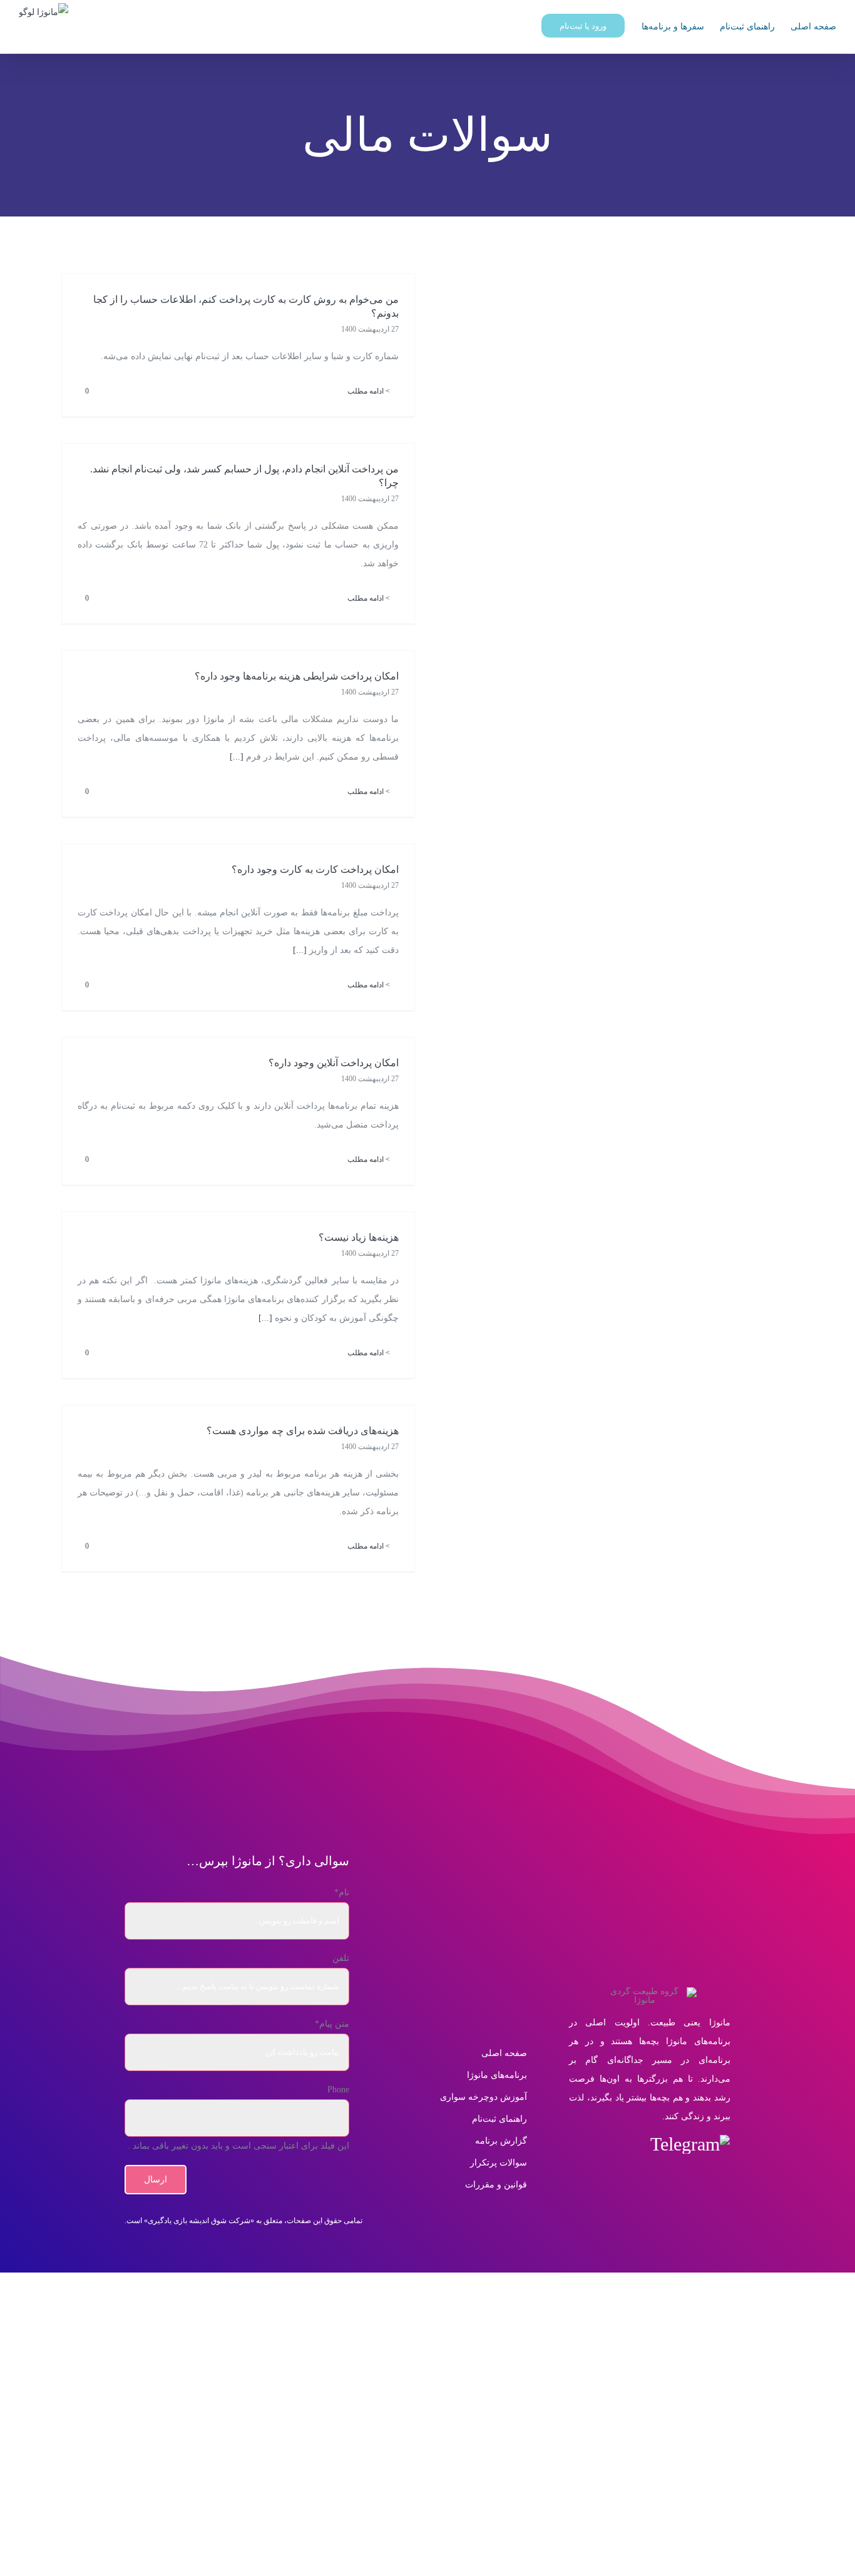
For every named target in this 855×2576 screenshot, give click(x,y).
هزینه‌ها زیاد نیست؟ (359, 1237)
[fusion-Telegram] (690, 2144)
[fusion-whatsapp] (604, 2144)
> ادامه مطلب (369, 391)
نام (342, 1892)
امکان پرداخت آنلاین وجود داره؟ (334, 1063)
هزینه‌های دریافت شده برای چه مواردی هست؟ (303, 1431)
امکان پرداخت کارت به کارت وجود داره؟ (315, 869)
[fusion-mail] (577, 2144)
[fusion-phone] (649, 2176)
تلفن (341, 1958)
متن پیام (332, 2024)
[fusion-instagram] (631, 2144)
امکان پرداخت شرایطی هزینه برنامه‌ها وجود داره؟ (297, 676)
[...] (237, 757)
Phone (338, 2090)
